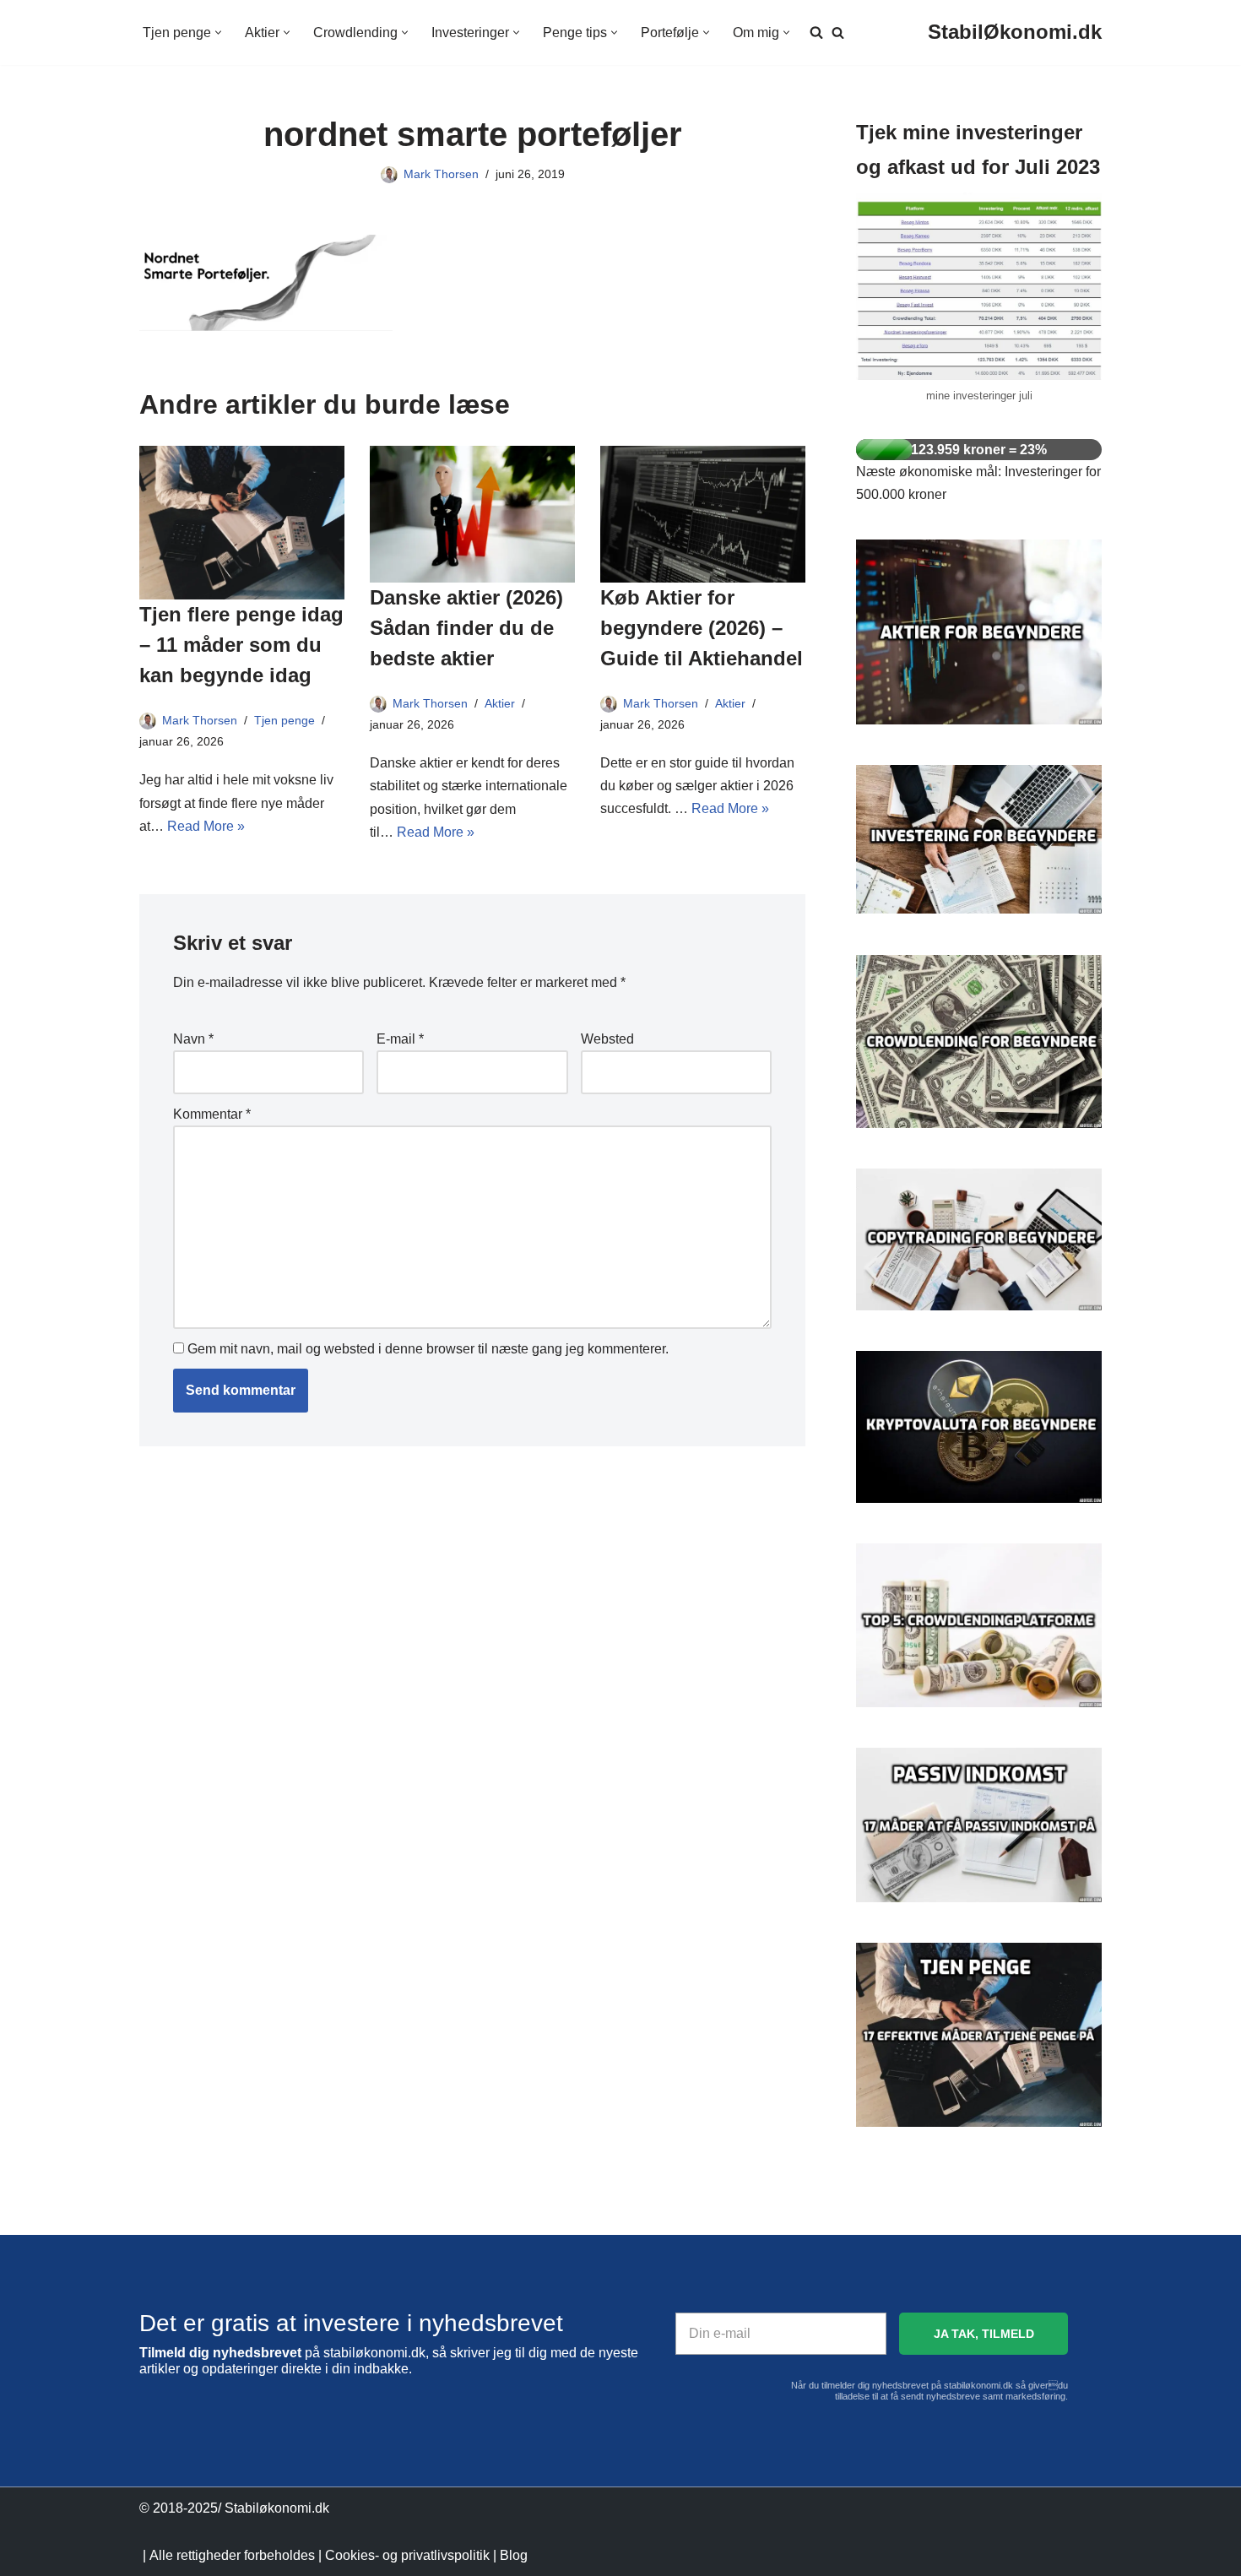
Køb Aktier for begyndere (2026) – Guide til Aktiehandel (702, 628)
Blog (514, 2555)
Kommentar (212, 1114)
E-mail (400, 1039)
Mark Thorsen (441, 174)
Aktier (500, 703)
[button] (218, 33)
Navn (193, 1039)
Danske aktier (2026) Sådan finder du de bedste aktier (466, 628)
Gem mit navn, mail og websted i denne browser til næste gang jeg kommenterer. (428, 1349)
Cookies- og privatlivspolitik (407, 2555)
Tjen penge (285, 720)
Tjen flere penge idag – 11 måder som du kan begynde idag (241, 645)
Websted (607, 1039)
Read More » (206, 826)
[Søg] (838, 33)
